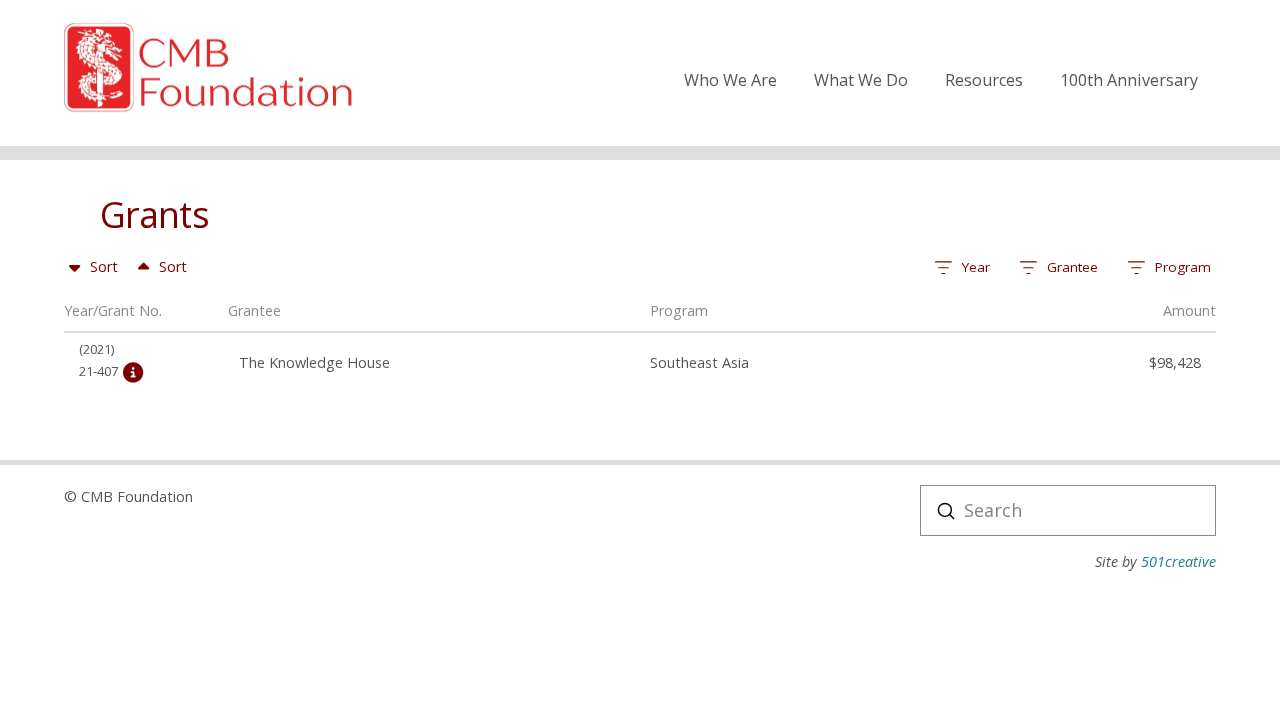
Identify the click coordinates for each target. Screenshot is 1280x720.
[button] (962, 268)
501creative (1178, 561)
